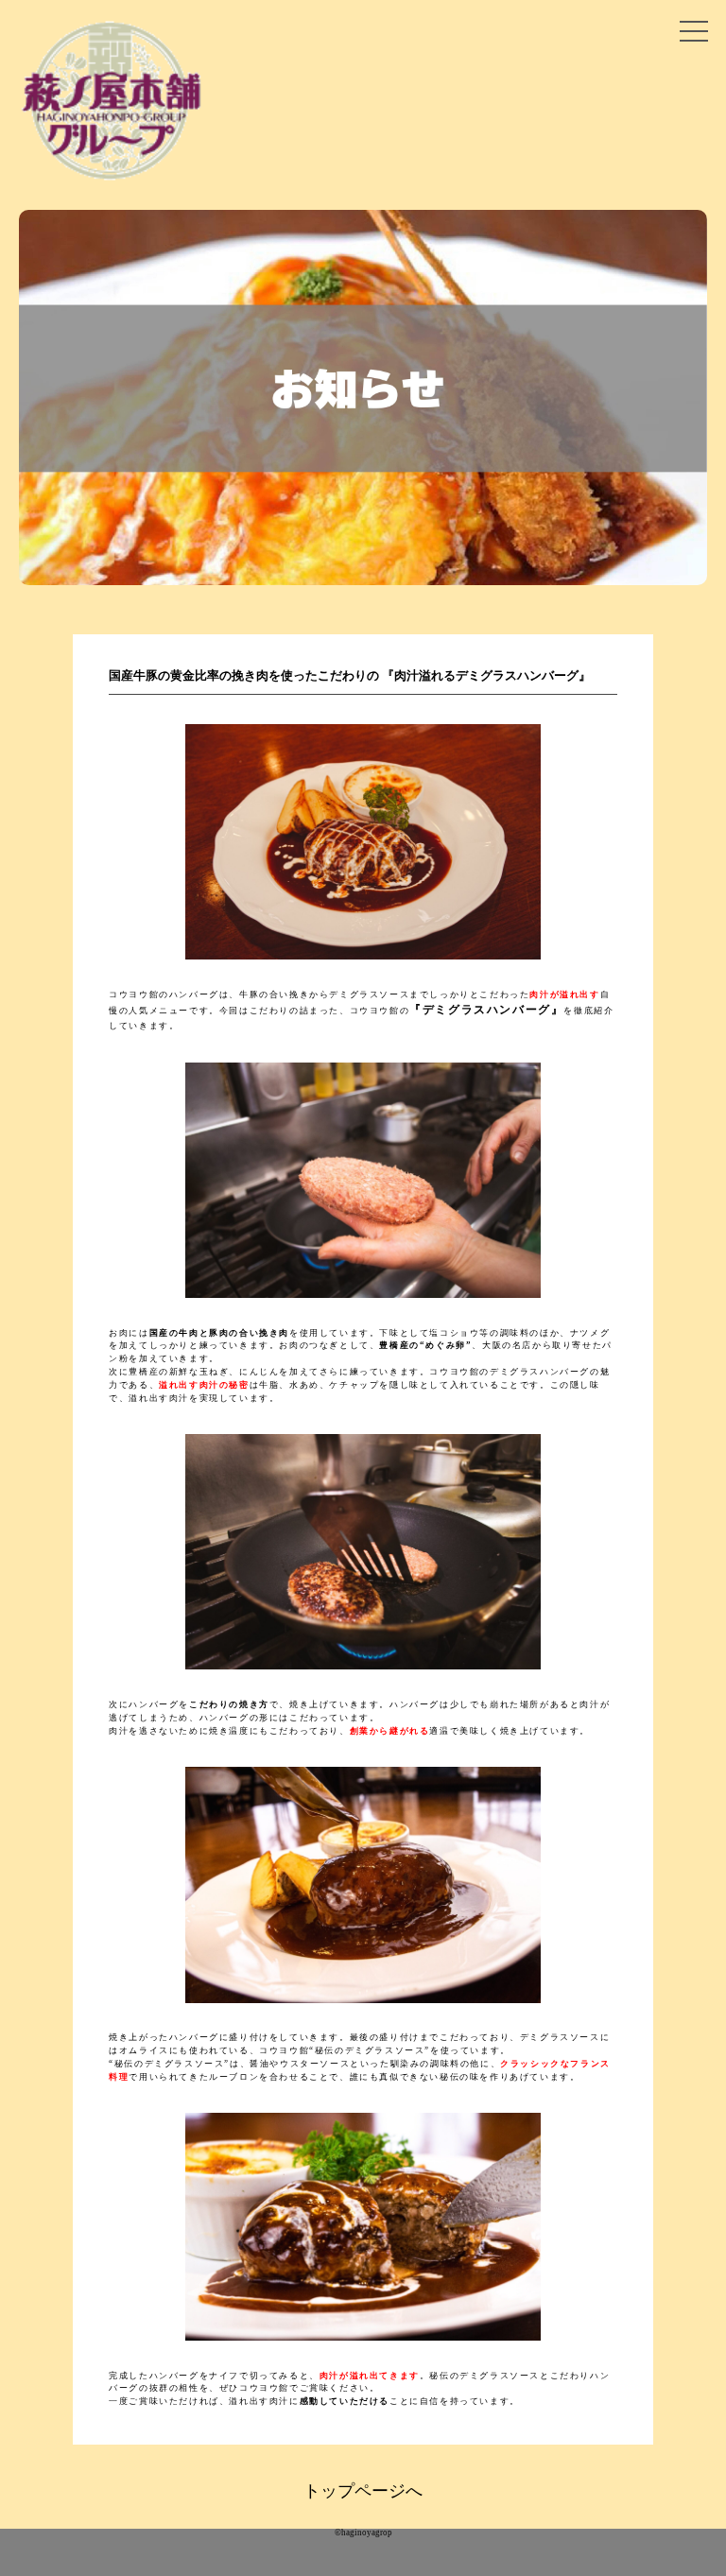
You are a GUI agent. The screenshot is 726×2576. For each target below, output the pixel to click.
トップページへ (363, 2491)
